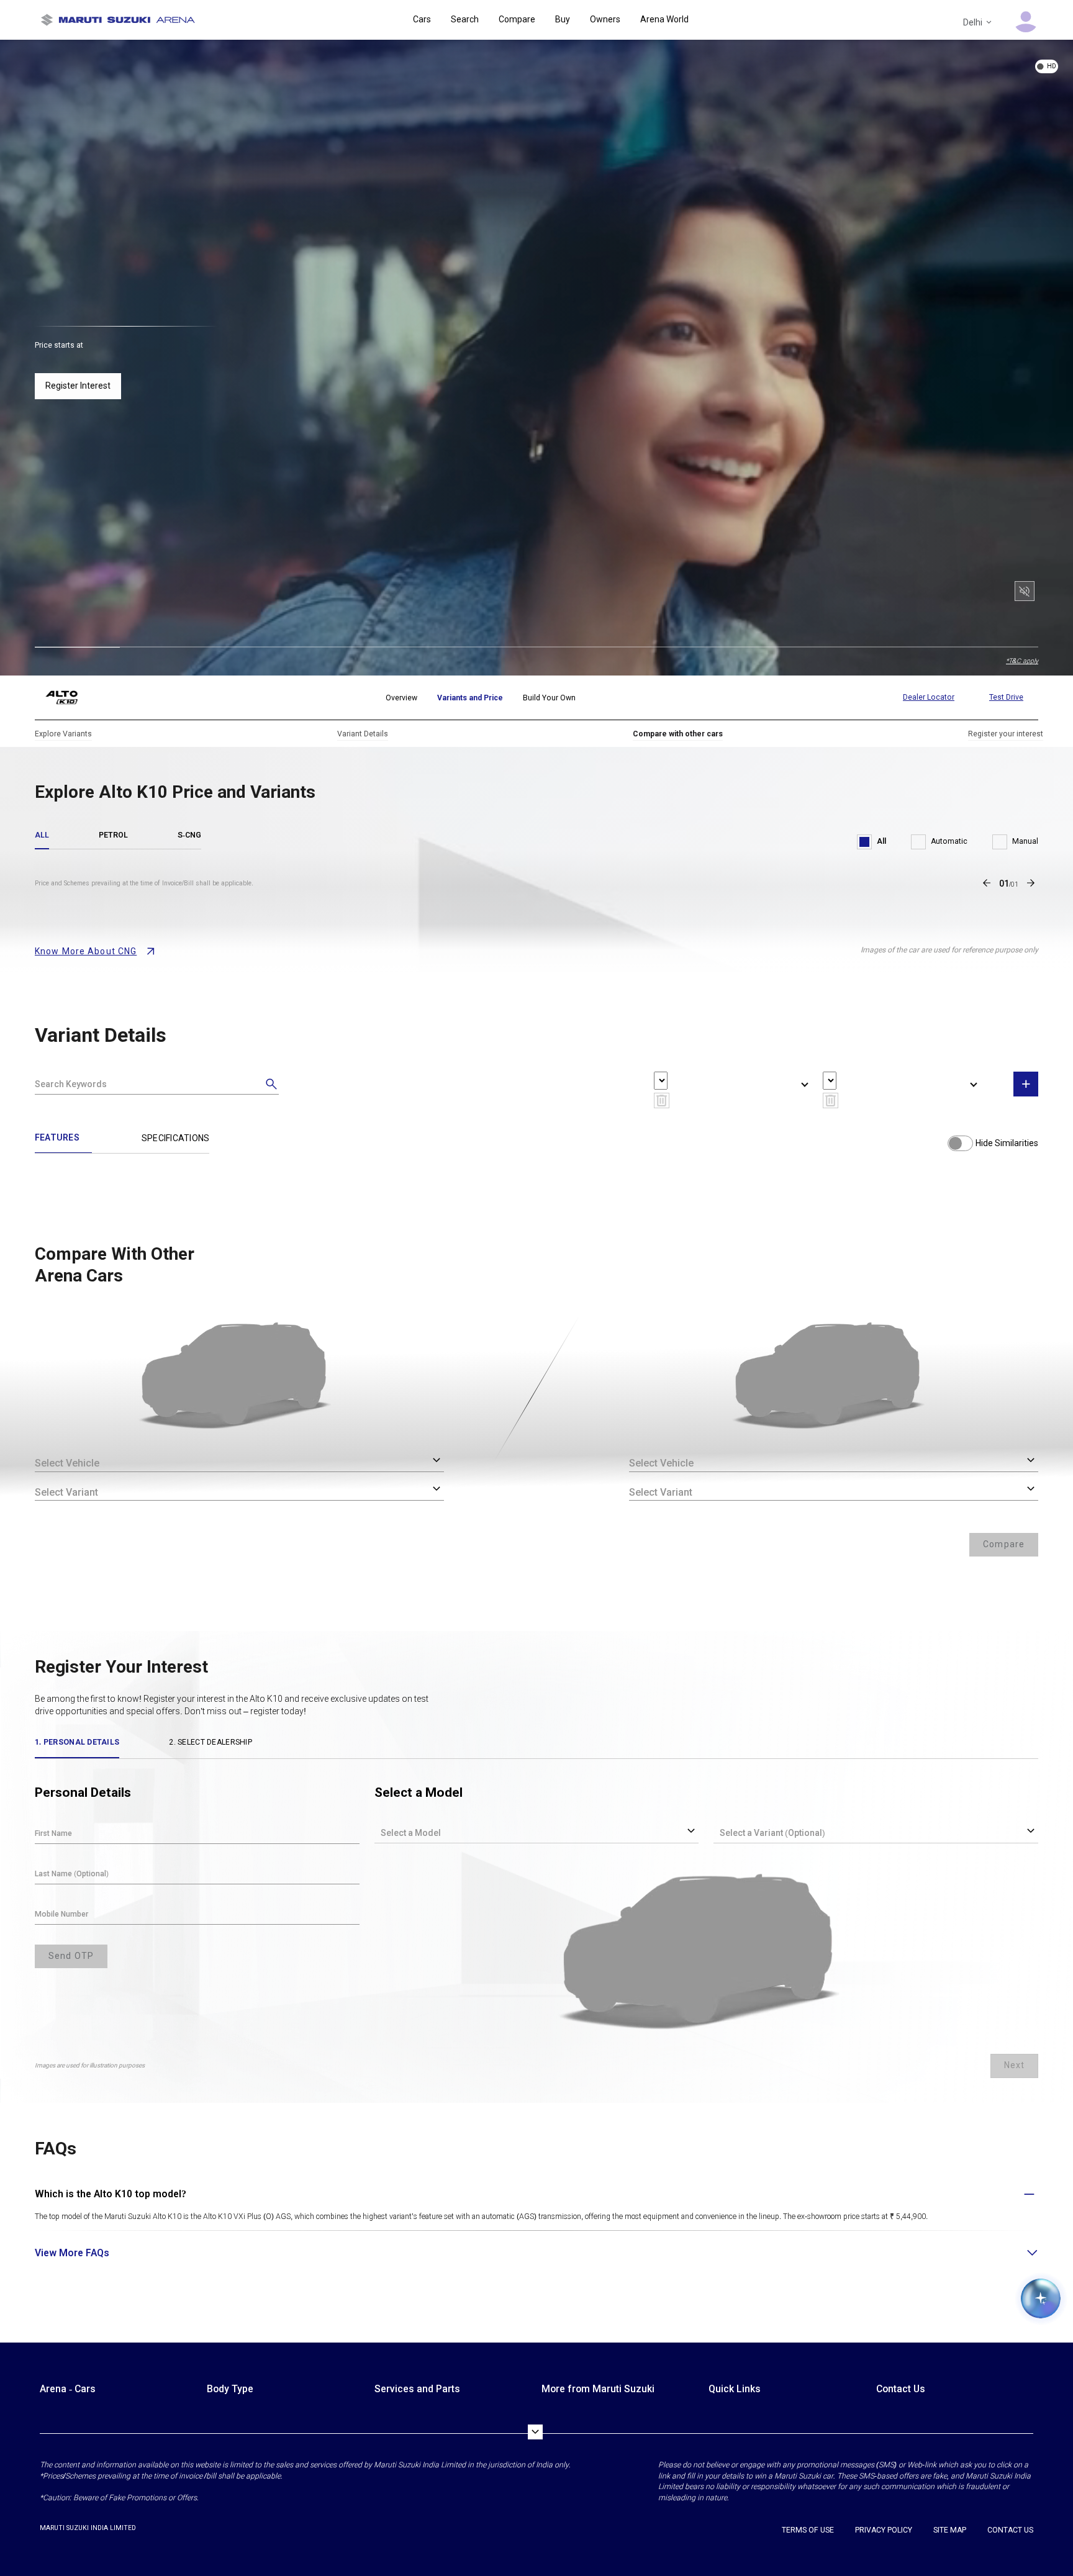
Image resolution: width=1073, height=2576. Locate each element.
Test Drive (1006, 697)
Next (1014, 2065)
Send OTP (71, 1956)
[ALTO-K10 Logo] (71, 698)
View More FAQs (72, 2253)
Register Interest (78, 386)
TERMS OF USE (808, 2530)
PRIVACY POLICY (884, 2530)
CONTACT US (1010, 2530)
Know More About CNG (86, 951)
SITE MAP (950, 2530)
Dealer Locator (929, 697)
